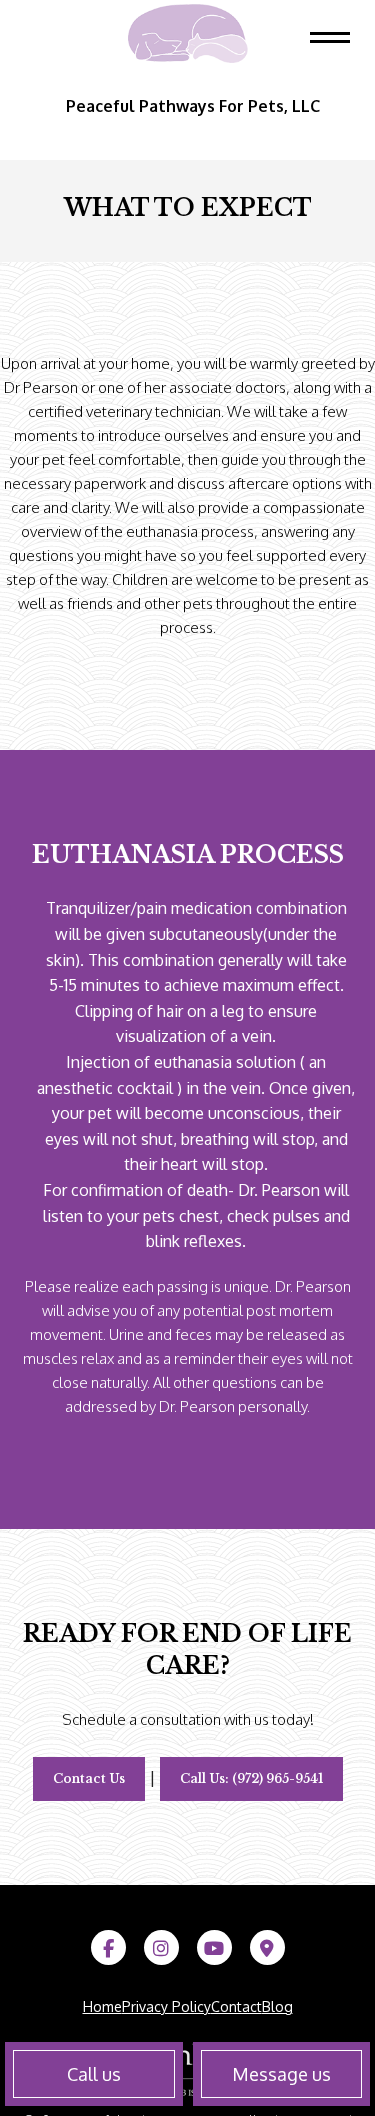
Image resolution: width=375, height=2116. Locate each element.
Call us (94, 2074)
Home (102, 2006)
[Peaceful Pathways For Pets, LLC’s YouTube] (214, 1949)
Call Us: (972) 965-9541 (251, 1778)
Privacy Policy (166, 2006)
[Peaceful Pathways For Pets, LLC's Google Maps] (267, 1949)
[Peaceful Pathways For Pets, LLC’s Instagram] (161, 1949)
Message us (281, 2074)
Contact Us (89, 1778)
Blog (277, 2006)
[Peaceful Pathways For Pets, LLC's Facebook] (108, 1949)
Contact (236, 2006)
